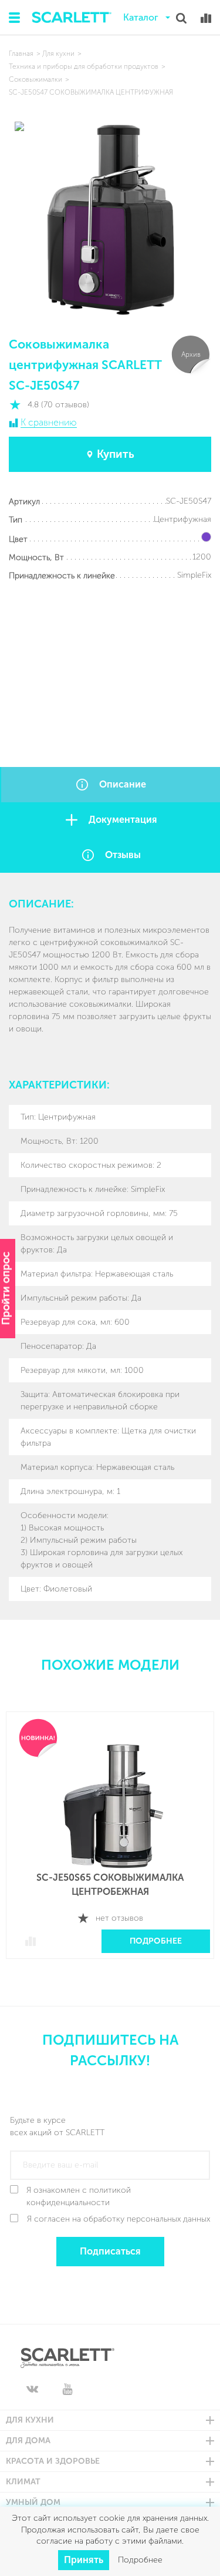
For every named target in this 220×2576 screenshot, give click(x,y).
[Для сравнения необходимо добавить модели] (206, 18)
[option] (110, 1844)
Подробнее (156, 1941)
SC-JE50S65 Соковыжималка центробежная (110, 1885)
